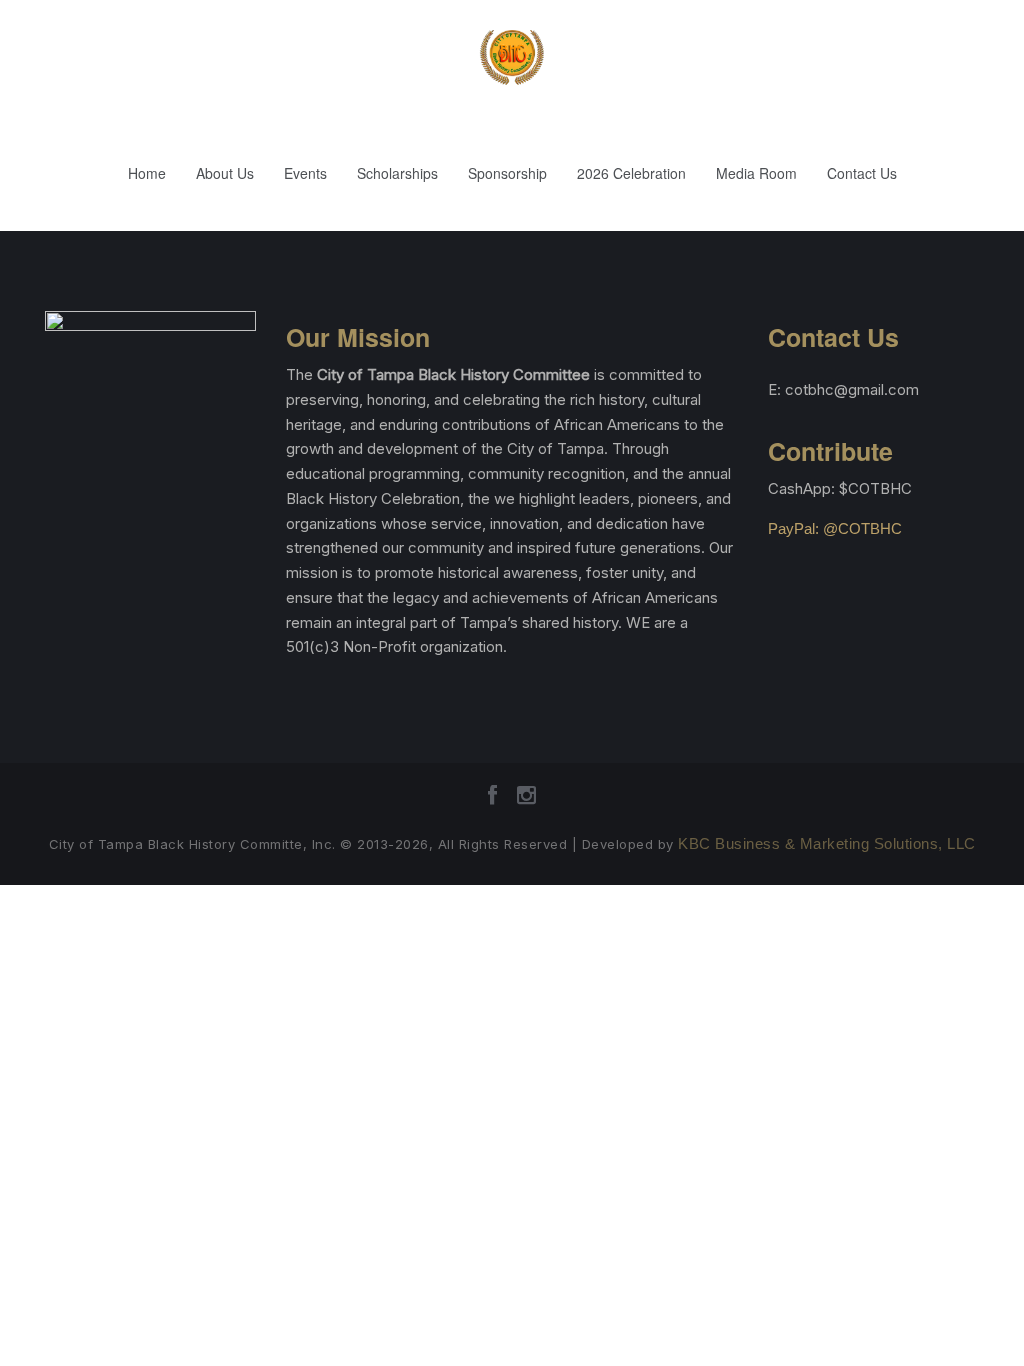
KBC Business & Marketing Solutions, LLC (827, 843)
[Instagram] (526, 801)
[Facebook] (492, 801)
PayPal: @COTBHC (835, 528)
